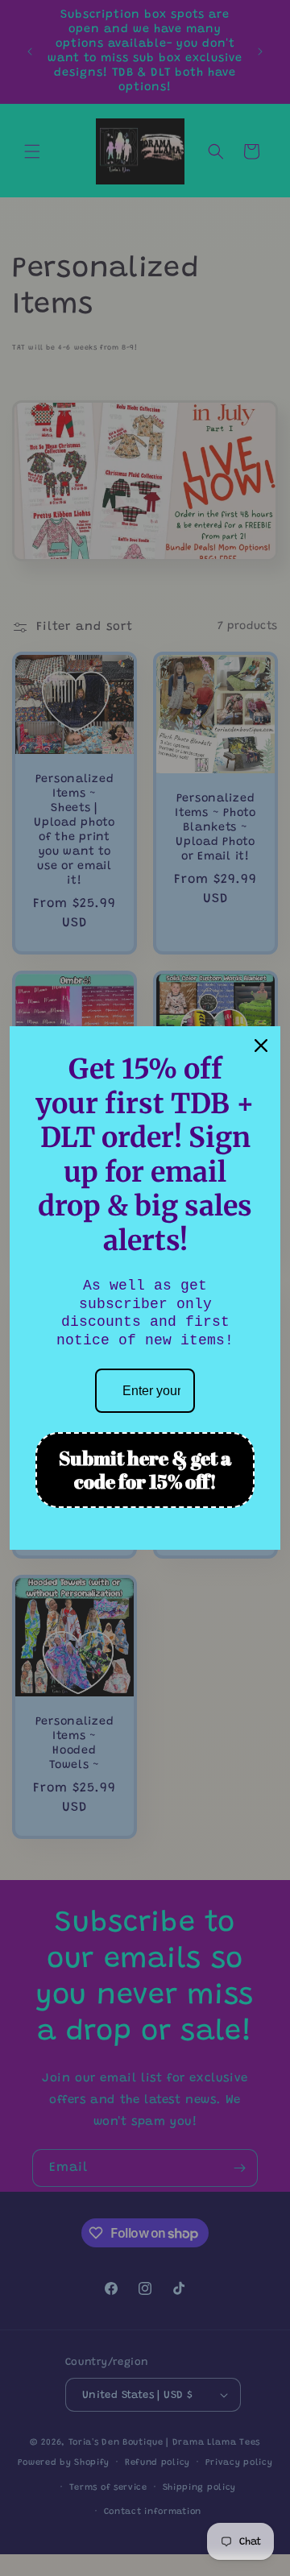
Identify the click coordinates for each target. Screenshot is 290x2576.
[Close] (261, 1046)
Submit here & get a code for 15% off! (145, 1470)
